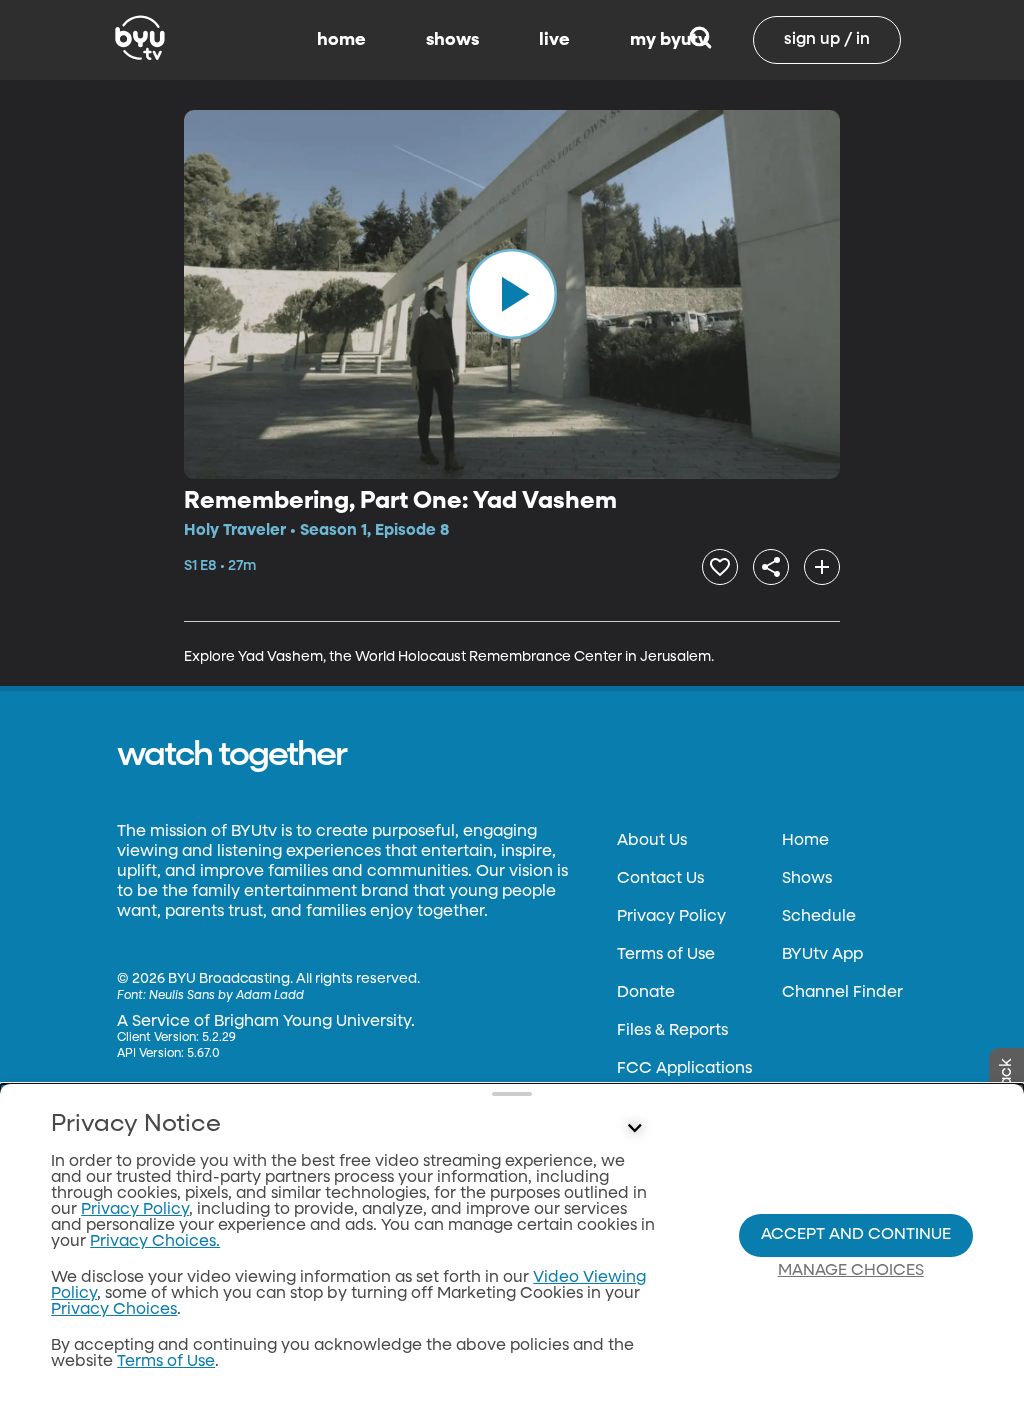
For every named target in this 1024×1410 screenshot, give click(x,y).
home (341, 40)
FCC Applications (684, 1069)
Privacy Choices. (155, 1242)
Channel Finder (842, 993)
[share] (771, 567)
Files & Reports (672, 1031)
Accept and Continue (856, 1235)
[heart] (720, 567)
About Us (652, 841)
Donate (646, 993)
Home (805, 841)
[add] (822, 567)
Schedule (819, 917)
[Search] (700, 40)
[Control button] (634, 1129)
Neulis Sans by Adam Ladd (226, 996)
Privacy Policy (671, 917)
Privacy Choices (114, 1310)
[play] (512, 294)
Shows (807, 879)
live (554, 40)
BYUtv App (822, 955)
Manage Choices (851, 1271)
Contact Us (660, 879)
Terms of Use (666, 955)
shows (452, 40)
